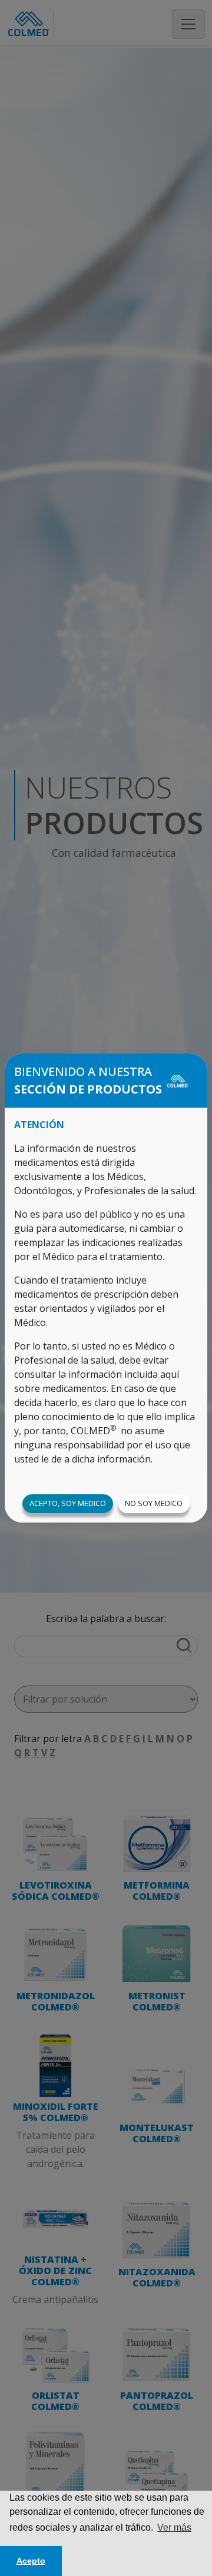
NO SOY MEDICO (154, 1503)
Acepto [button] (31, 2561)
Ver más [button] (174, 2527)
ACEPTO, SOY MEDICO (68, 1503)
